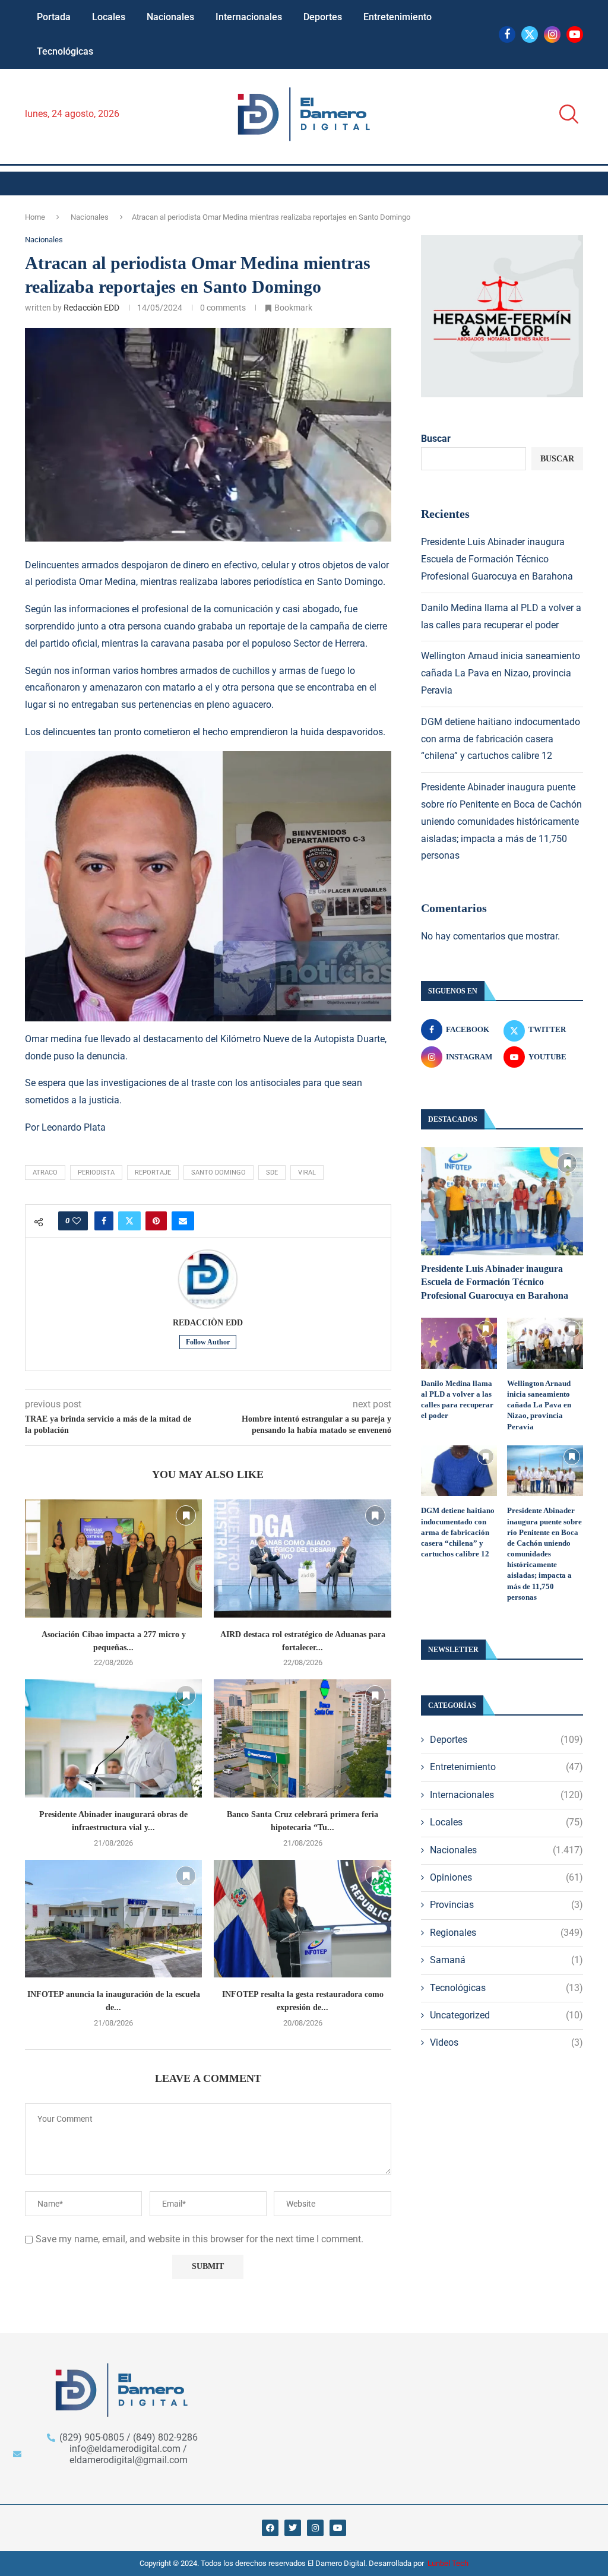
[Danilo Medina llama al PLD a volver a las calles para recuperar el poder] (459, 1343)
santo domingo (218, 1173)
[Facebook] (507, 34)
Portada (54, 17)
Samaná (506, 1960)
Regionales (506, 1933)
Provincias (506, 1905)
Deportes (323, 17)
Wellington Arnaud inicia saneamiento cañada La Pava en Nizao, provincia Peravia (501, 673)
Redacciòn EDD (91, 308)
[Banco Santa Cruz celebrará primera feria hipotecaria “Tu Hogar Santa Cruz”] (302, 1738)
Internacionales (249, 17)
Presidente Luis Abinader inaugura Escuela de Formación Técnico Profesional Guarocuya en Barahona (497, 559)
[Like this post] (77, 1221)
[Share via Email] (183, 1221)
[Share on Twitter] (129, 1221)
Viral (307, 1173)
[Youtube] (575, 34)
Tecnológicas (65, 51)
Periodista (96, 1173)
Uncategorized (506, 2015)
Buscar (436, 439)
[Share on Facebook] (104, 1221)
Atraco (45, 1173)
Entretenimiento (398, 17)
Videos (506, 2042)
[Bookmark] (186, 1515)
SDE (272, 1173)
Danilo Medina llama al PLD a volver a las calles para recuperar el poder (457, 1400)
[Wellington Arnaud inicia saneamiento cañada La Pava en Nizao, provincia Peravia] (545, 1343)
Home (35, 217)
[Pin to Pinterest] (156, 1221)
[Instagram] (552, 34)
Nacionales (170, 17)
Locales (109, 17)
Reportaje (153, 1173)
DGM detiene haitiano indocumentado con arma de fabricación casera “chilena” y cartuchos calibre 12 (501, 739)
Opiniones (506, 1877)
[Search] (565, 114)
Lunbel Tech (448, 2563)
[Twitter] (530, 34)
